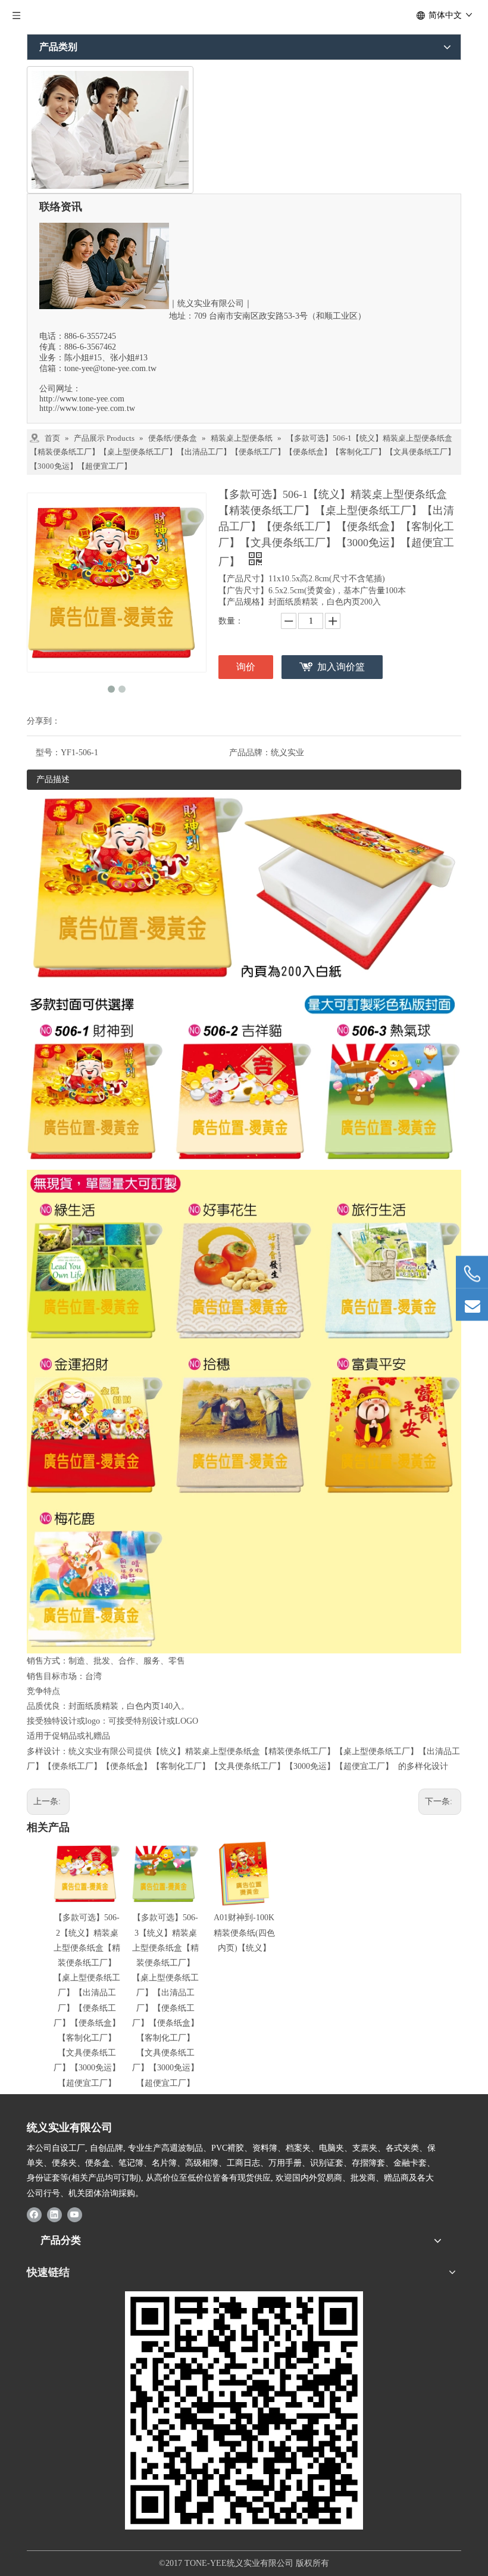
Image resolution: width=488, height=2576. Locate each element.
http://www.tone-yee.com (82, 399)
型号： (48, 753)
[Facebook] (34, 2214)
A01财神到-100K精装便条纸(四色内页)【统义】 (244, 1932)
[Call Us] (472, 1274)
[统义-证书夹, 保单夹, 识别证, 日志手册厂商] (244, 2410)
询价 (246, 667)
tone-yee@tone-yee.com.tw (110, 368)
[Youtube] (75, 2214)
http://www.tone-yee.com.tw (87, 408)
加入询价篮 (341, 667)
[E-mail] (472, 1305)
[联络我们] (110, 130)
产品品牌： (250, 753)
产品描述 (53, 779)
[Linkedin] (54, 2214)
